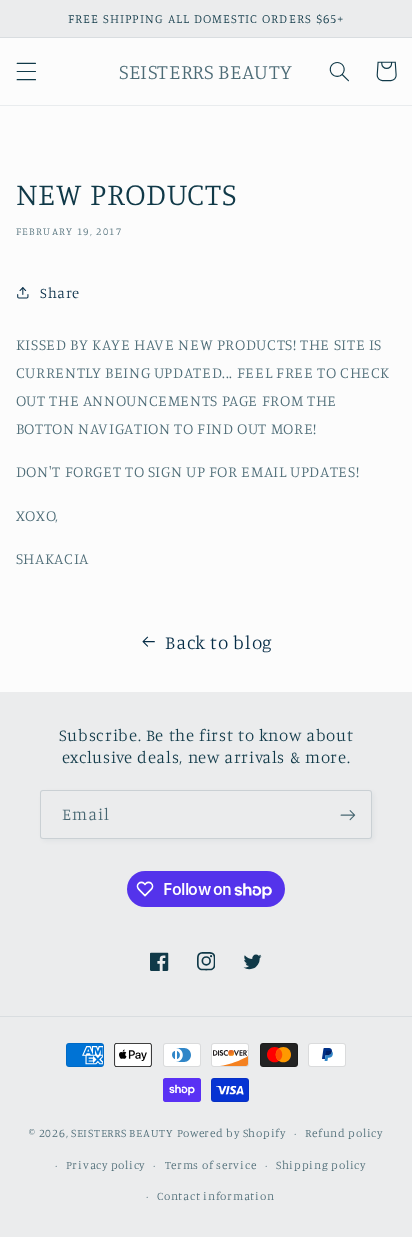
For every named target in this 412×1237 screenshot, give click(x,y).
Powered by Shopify (231, 1133)
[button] (26, 71)
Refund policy (344, 1133)
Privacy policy (105, 1165)
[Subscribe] (348, 814)
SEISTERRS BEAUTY (122, 1133)
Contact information (215, 1196)
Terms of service (211, 1165)
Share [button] (60, 292)
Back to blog (219, 641)
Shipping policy (321, 1165)
